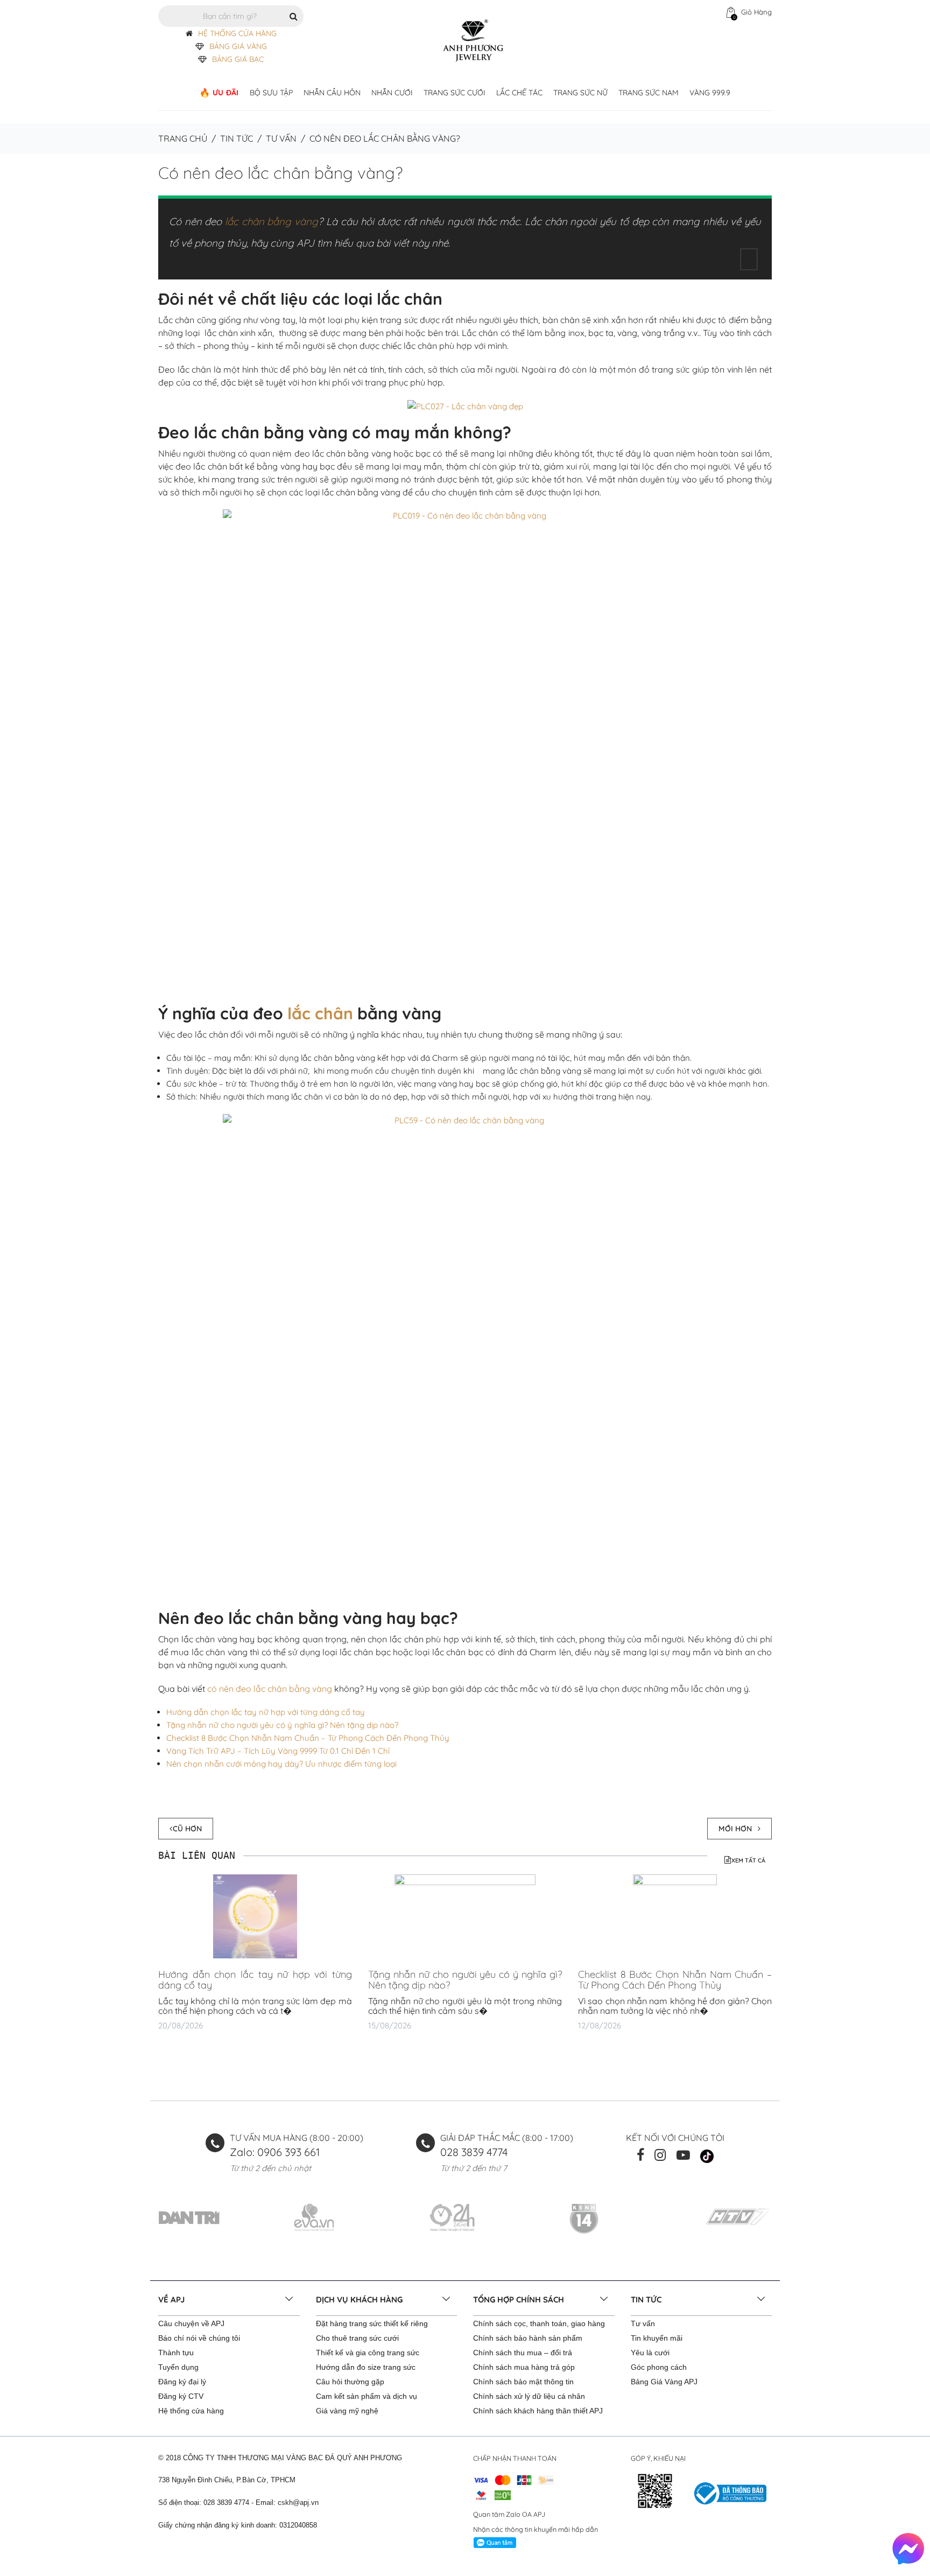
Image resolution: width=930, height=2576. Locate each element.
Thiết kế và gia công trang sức (368, 2353)
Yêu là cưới (650, 2353)
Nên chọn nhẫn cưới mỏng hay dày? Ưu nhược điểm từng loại (281, 1764)
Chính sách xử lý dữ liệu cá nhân (529, 2396)
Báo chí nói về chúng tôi (199, 2338)
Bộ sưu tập (271, 93)
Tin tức (237, 138)
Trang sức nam (649, 93)
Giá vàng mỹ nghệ (347, 2411)
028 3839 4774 (474, 2152)
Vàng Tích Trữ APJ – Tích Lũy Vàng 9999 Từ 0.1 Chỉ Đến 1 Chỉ (278, 1751)
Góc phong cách (659, 2367)
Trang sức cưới (455, 93)
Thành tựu (176, 2353)
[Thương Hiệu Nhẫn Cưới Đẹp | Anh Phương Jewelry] (473, 40)
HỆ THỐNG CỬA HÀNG (237, 33)
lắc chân (320, 1013)
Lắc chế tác (519, 93)
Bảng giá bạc (238, 59)
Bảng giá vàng (238, 46)
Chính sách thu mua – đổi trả (523, 2353)
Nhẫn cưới (392, 93)
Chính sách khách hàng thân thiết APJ (538, 2411)
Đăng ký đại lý (182, 2382)
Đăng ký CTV (181, 2396)
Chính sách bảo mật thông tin (523, 2382)
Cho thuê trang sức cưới (357, 2338)
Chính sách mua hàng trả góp (524, 2367)
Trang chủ (183, 138)
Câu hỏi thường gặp (350, 2382)
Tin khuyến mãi (657, 2338)
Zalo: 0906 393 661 (275, 2152)
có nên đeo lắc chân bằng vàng (270, 1689)
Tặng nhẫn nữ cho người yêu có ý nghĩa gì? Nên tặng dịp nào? (282, 1725)
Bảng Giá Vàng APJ (664, 2382)
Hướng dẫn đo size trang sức (366, 2367)
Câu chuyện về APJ (191, 2323)
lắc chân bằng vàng (272, 221)
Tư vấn (281, 138)
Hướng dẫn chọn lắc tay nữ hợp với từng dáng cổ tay (266, 1712)
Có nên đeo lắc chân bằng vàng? (280, 173)
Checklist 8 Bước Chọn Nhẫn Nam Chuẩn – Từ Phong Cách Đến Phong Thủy (308, 1738)
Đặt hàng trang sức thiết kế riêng (372, 2323)
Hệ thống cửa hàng (191, 2411)
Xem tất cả (748, 1860)
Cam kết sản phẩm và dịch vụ (367, 2396)
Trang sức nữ (580, 93)
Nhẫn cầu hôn (332, 93)
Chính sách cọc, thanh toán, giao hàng (539, 2323)
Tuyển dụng (178, 2367)
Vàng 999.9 (710, 93)
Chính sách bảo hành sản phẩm (528, 2338)
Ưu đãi (226, 93)
